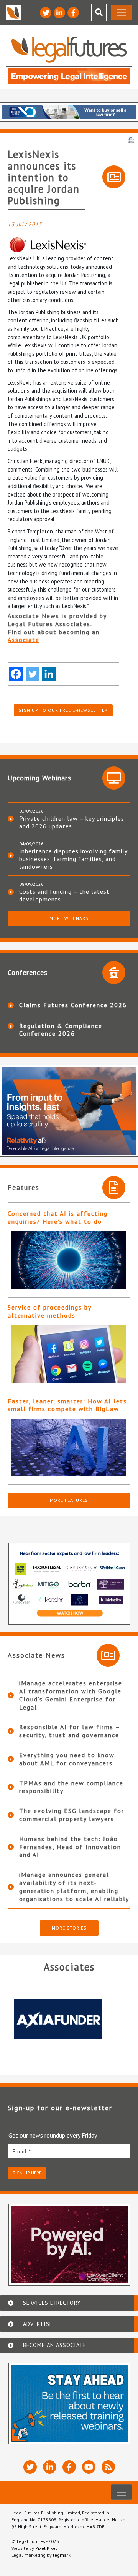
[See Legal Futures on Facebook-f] (73, 13)
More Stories (69, 1928)
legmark (62, 2555)
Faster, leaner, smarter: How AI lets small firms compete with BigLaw (67, 1405)
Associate (24, 640)
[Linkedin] (49, 674)
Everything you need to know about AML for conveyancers (67, 1759)
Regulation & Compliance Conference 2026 (61, 1030)
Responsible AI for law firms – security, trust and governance (70, 1731)
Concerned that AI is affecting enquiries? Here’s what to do (58, 1217)
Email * (22, 2151)
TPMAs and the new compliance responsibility (71, 1787)
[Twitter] (32, 674)
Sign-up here (27, 2173)
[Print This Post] (131, 140)
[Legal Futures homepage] (69, 49)
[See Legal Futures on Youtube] (89, 2467)
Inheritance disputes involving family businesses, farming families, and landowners (73, 859)
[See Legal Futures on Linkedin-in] (59, 13)
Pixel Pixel (46, 2548)
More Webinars (69, 918)
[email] (69, 2151)
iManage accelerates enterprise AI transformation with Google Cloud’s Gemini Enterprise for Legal (71, 1695)
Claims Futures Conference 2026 (73, 1005)
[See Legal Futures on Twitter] (46, 13)
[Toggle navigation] (122, 13)
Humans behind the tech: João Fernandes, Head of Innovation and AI (70, 1847)
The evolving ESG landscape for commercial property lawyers (72, 1815)
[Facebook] (16, 674)
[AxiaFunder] (69, 2019)
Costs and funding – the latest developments (64, 895)
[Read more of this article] (69, 1260)
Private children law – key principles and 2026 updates (72, 822)
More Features (69, 1500)
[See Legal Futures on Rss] (108, 2467)
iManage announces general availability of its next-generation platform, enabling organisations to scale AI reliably (74, 1886)
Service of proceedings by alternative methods (49, 1311)
